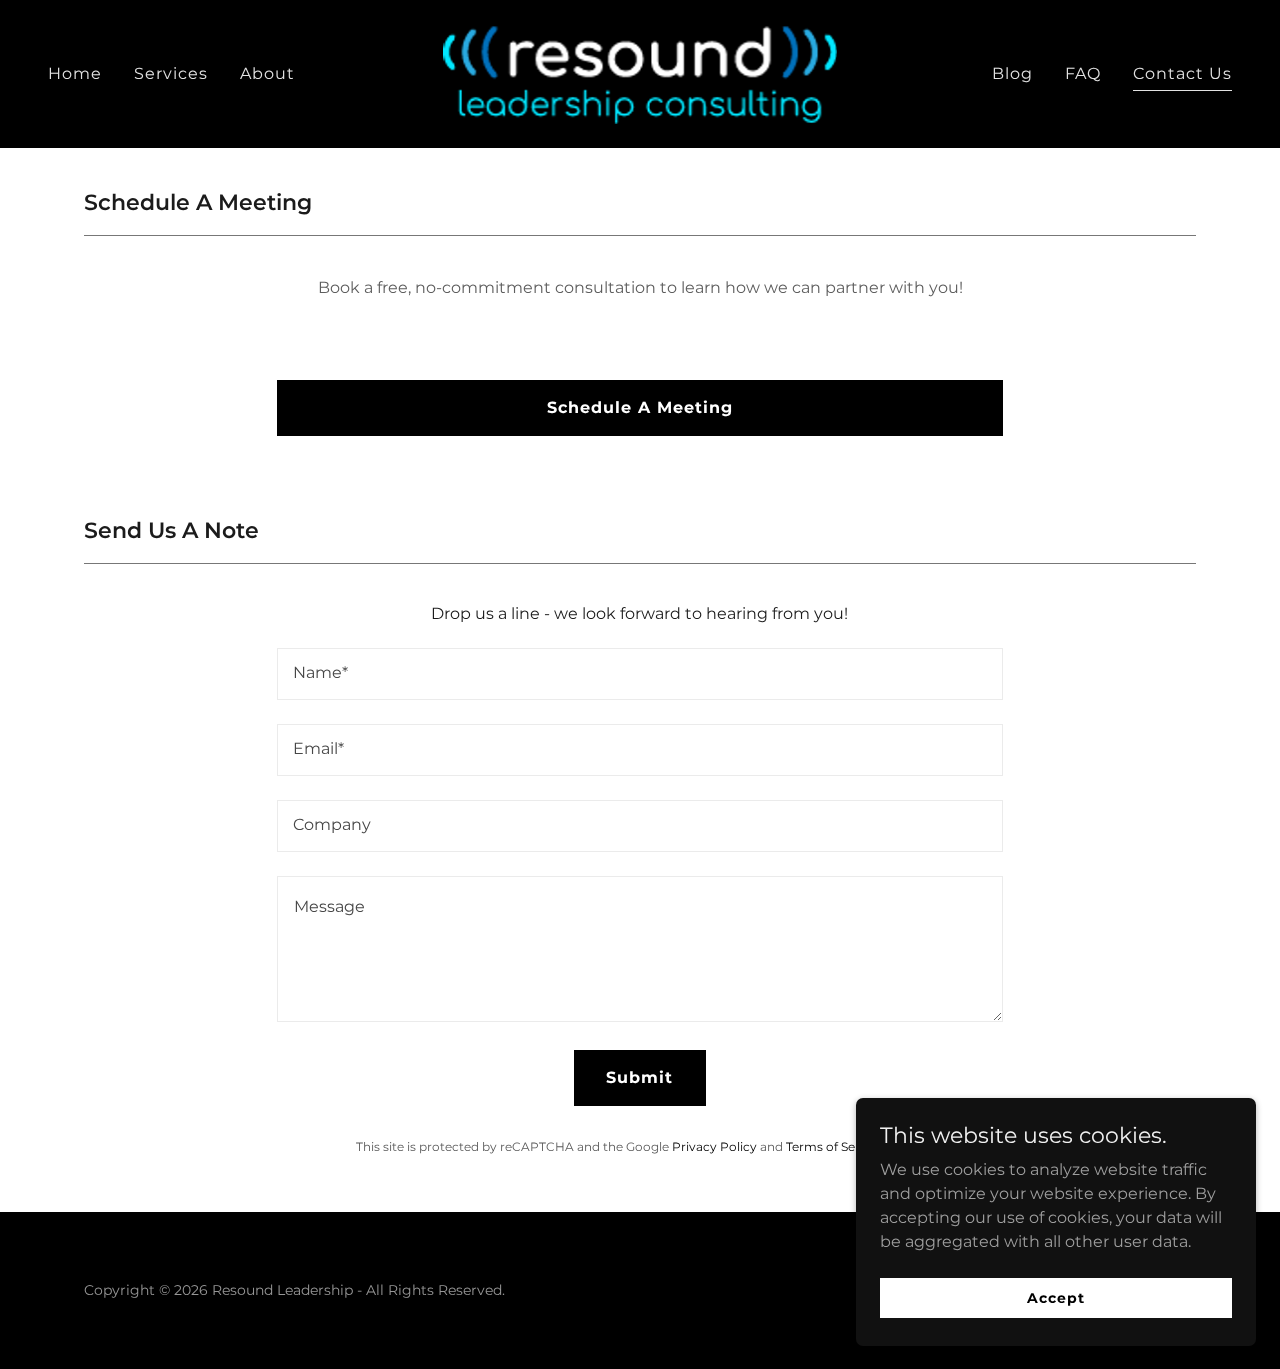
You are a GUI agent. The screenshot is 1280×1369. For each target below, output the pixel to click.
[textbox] (639, 674)
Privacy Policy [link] (714, 1146)
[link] (640, 72)
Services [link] (171, 73)
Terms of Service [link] (835, 1146)
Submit (639, 1077)
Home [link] (75, 73)
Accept (1055, 1297)
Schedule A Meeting (640, 407)
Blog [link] (1012, 73)
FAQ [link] (1083, 73)
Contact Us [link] (1182, 73)
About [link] (267, 73)
